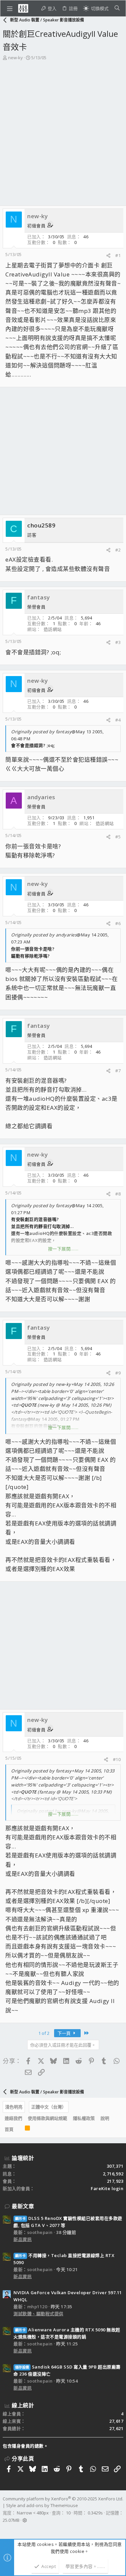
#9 (118, 1373)
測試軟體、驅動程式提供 (38, 2314)
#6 (118, 923)
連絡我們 (13, 2118)
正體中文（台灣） (49, 2107)
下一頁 (65, 2033)
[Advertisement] (63, 139)
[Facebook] (6, 2529)
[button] (10, 8)
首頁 (9, 2129)
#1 (118, 255)
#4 (118, 720)
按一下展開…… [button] (63, 1249)
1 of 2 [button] (44, 2033)
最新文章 (23, 2206)
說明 (105, 2118)
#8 (118, 1194)
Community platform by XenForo (63, 2499)
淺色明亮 (14, 2107)
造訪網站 (53, 629)
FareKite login (107, 2188)
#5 (118, 837)
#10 (117, 1759)
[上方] (19, 2130)
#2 (118, 550)
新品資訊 (23, 2239)
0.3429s (95, 2513)
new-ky (15, 58)
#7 (118, 1071)
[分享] (108, 256)
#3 (118, 642)
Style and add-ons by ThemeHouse (42, 2505)
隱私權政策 (84, 2118)
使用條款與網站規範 (48, 2118)
